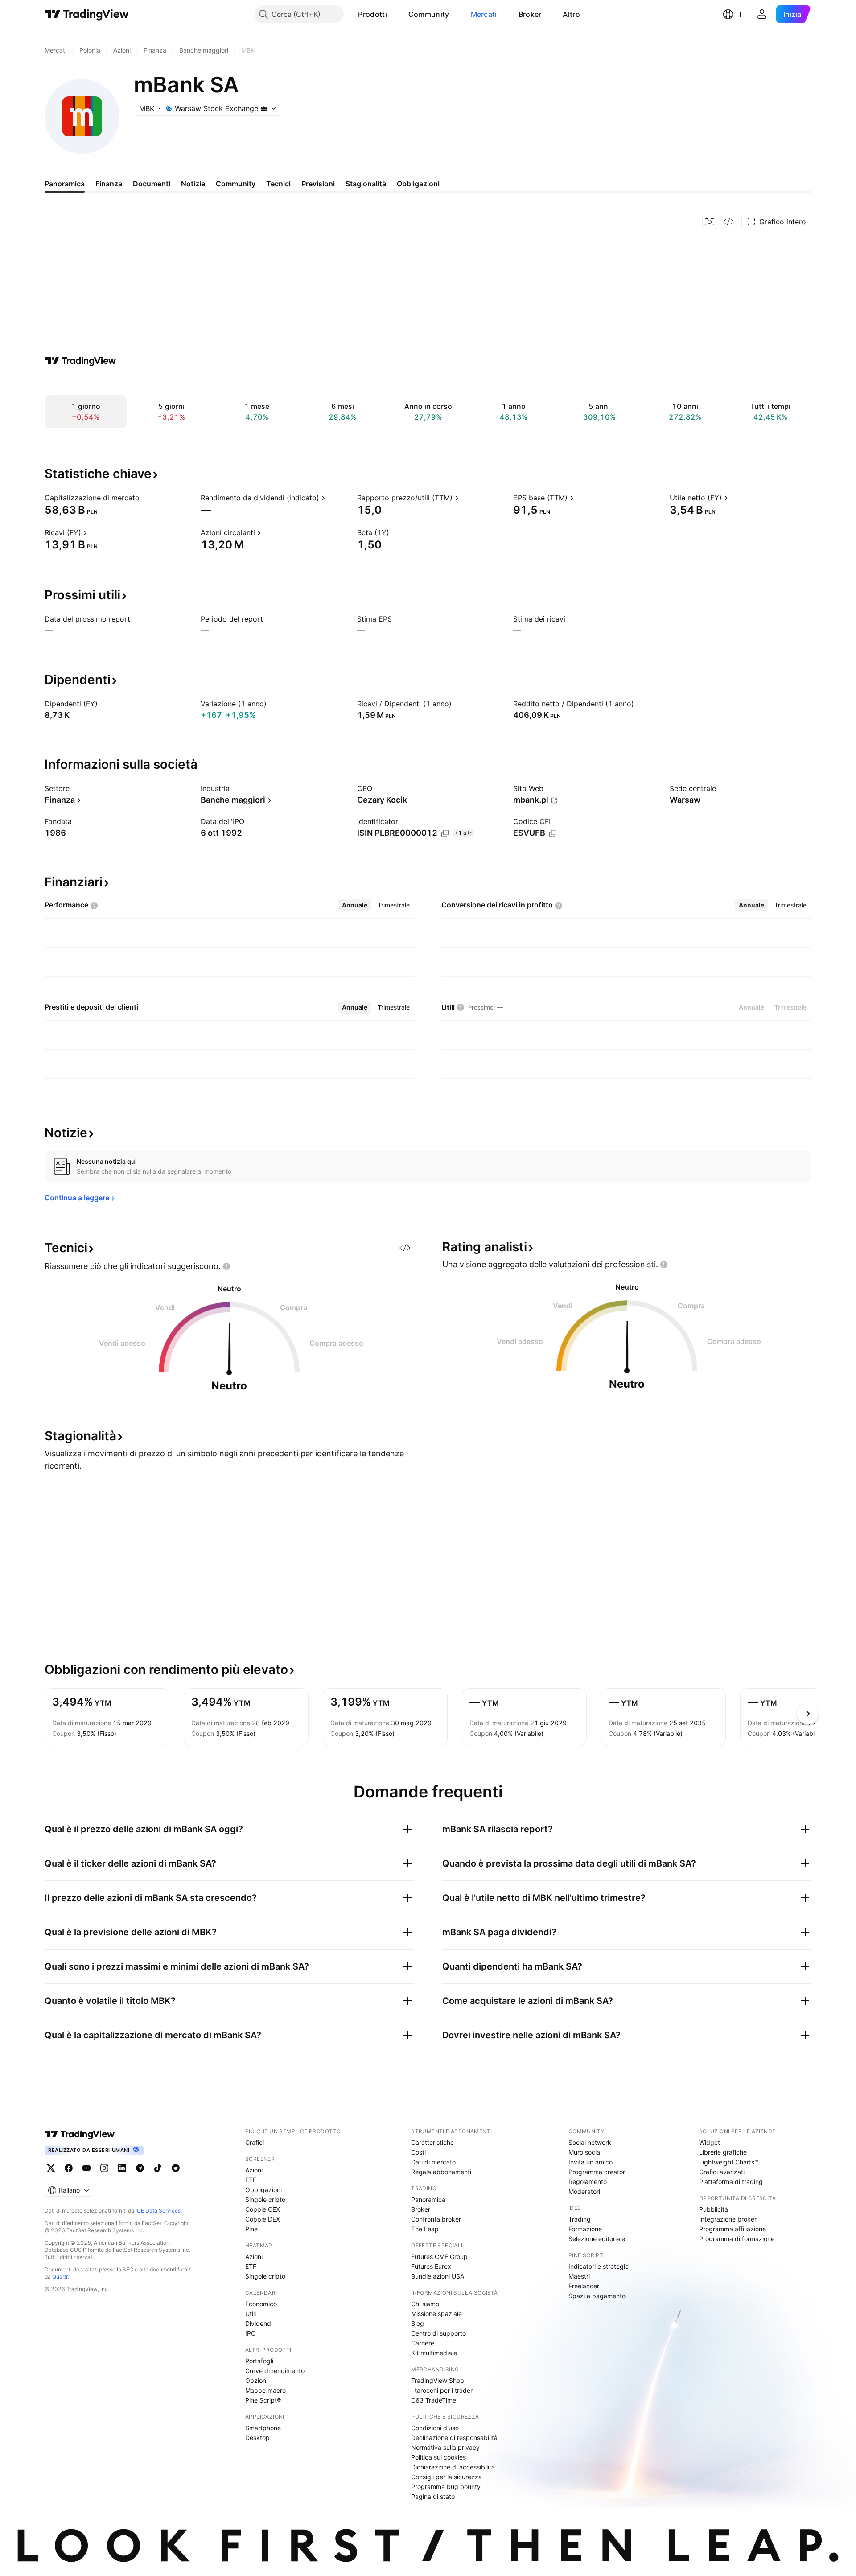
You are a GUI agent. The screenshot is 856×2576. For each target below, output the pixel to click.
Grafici (255, 2142)
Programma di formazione (737, 2239)
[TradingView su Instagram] (104, 2168)
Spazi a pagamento (597, 2296)
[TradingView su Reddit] (176, 2168)
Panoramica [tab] (65, 184)
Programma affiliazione (733, 2229)
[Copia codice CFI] (553, 833)
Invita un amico (591, 2162)
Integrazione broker (728, 2219)
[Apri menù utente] (762, 14)
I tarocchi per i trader (442, 2390)
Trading (580, 2219)
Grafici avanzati (722, 2172)
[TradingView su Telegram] (140, 2168)
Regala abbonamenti (441, 2172)
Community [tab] (236, 184)
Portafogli (259, 2361)
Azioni (254, 2170)
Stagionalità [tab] (366, 184)
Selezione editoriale (597, 2239)
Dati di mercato (433, 2162)
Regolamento (588, 2182)
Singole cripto (265, 2199)
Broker (530, 14)
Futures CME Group (439, 2257)
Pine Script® (263, 2400)
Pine (251, 2229)
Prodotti (372, 14)
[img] (264, 108)
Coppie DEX (263, 2219)
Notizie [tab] (193, 184)
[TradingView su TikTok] (158, 2168)
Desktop (257, 2438)
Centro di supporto (438, 2333)
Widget (710, 2142)
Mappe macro (265, 2390)
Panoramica (428, 2199)
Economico (261, 2304)
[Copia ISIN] (445, 833)
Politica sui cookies (438, 2457)
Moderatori (584, 2191)
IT (739, 14)
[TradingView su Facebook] (69, 2168)
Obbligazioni (263, 2190)
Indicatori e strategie (599, 2266)
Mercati (484, 14)
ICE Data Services (158, 2211)
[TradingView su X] (51, 2168)
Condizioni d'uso (435, 2428)
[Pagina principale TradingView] (87, 14)
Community (429, 14)
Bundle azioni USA (438, 2276)
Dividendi (259, 2323)
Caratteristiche (432, 2142)
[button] (394, 14)
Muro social (585, 2152)
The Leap (425, 2229)
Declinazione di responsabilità (454, 2438)
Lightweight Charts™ (729, 2162)
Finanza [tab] (109, 184)
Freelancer (584, 2286)
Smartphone (263, 2428)
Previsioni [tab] (318, 184)
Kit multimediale (434, 2353)
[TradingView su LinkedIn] (122, 2168)
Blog (418, 2323)
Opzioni (256, 2380)
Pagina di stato (433, 2496)
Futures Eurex (431, 2266)
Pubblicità (714, 2209)
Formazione (585, 2229)
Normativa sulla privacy (445, 2447)
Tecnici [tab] (278, 184)
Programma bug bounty (446, 2487)
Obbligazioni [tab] (418, 184)
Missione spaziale (436, 2314)
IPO (251, 2333)
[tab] (355, 905)
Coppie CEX (263, 2209)
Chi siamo (425, 2304)
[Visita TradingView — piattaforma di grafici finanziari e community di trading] (81, 361)
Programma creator (597, 2172)
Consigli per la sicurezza (447, 2477)
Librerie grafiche (723, 2152)
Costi (418, 2152)
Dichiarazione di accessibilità (453, 2467)
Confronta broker (436, 2219)
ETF (251, 2180)
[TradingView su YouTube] (86, 2168)
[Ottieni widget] (728, 222)
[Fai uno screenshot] (710, 222)
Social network (590, 2142)
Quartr (60, 2277)
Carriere (423, 2343)
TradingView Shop (438, 2380)
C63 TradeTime (434, 2400)
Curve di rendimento (275, 2371)
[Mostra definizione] (145, 498)
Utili (251, 2314)
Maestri (579, 2276)
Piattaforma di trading (731, 2182)
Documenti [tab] (152, 184)
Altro (571, 14)
